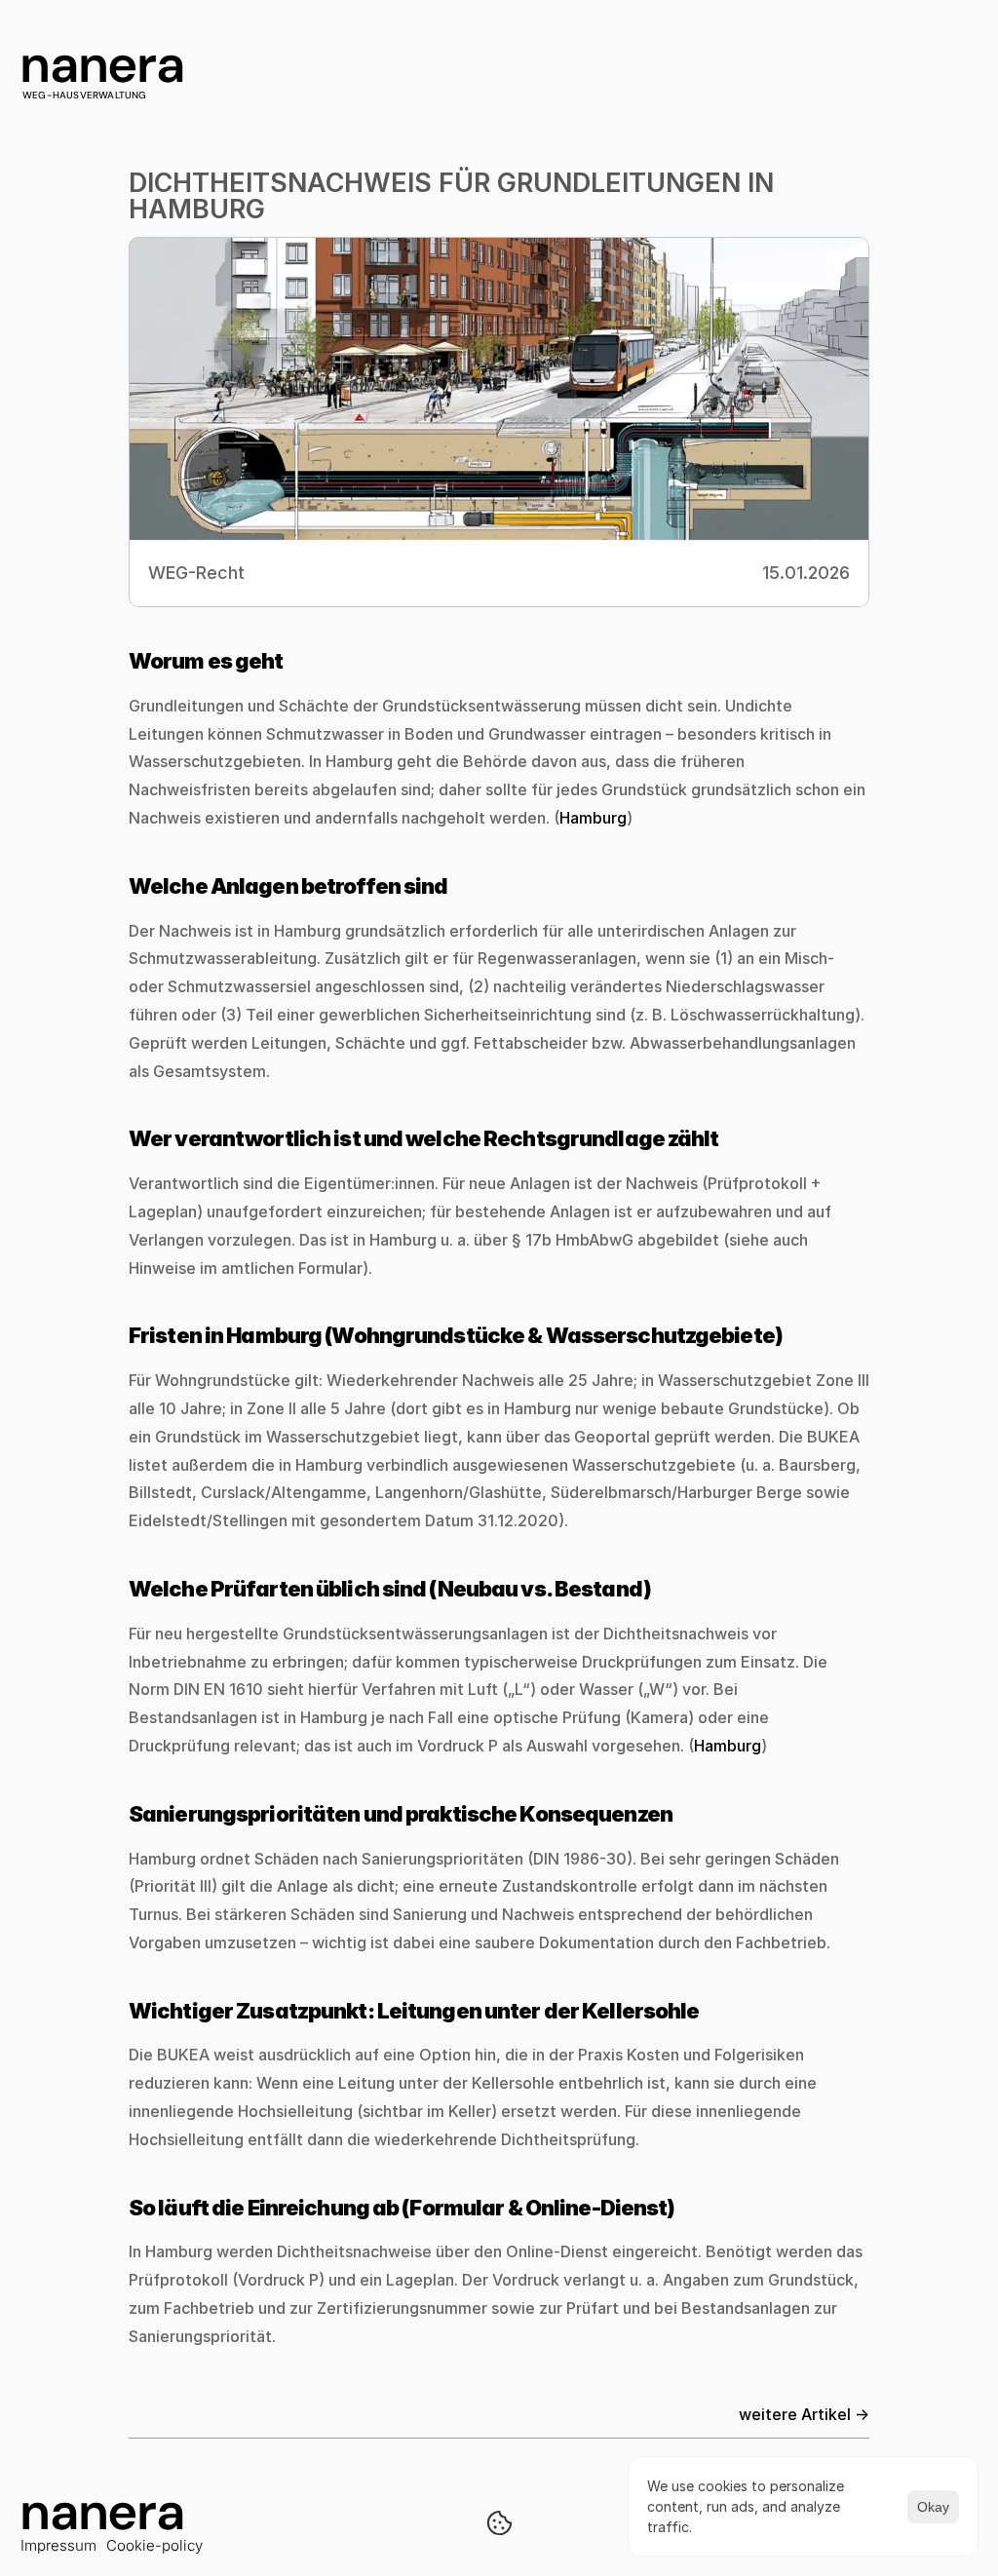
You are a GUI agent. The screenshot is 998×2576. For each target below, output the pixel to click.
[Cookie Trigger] (499, 2523)
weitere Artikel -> (804, 2414)
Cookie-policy (154, 2545)
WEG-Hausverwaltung (85, 95)
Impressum (58, 2545)
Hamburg (593, 818)
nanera (102, 64)
